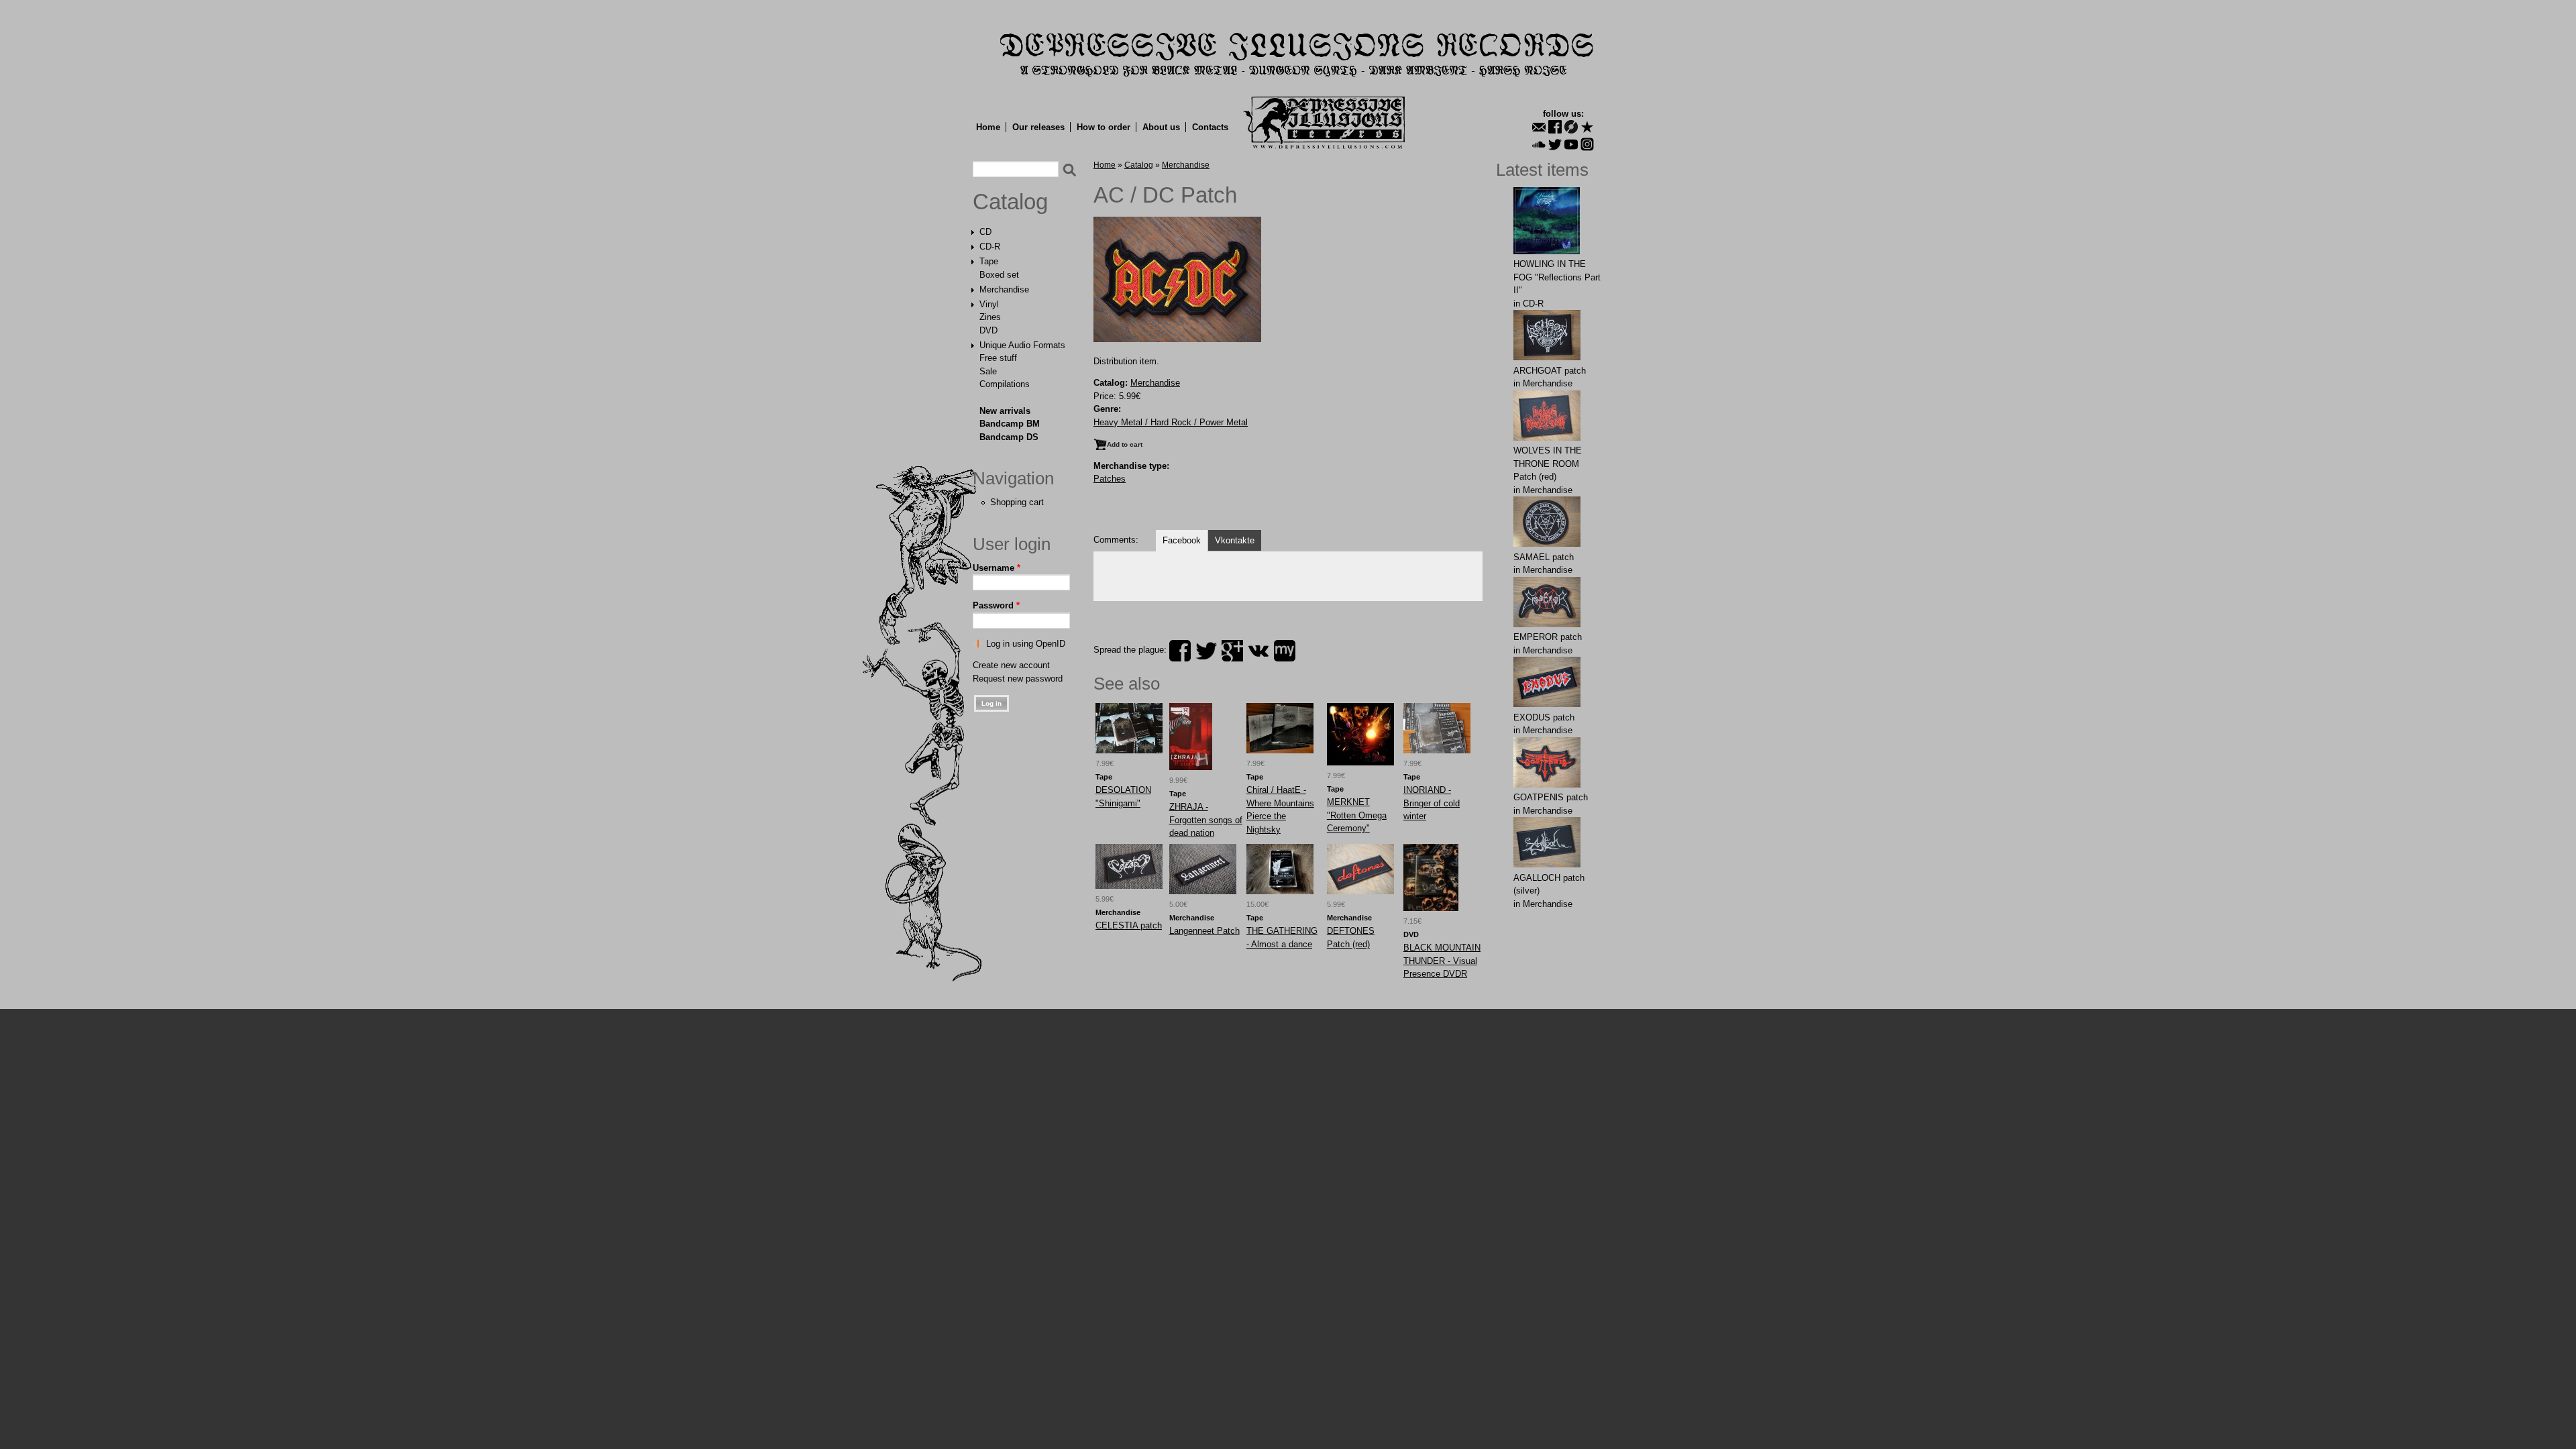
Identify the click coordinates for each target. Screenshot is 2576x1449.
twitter (1206, 651)
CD (985, 232)
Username (997, 568)
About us (1161, 127)
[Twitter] (1555, 144)
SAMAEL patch (1544, 557)
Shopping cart (1017, 502)
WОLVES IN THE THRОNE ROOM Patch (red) (1548, 464)
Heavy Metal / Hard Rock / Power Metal (1171, 422)
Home (988, 127)
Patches (1110, 479)
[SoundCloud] (1539, 144)
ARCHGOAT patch (1550, 371)
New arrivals (1005, 411)
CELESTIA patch (1129, 925)
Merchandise (1004, 289)
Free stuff (998, 358)
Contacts (1210, 127)
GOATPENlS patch (1551, 797)
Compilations (1005, 384)
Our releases (1038, 127)
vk (1258, 651)
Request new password (1018, 679)
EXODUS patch (1544, 717)
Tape (989, 261)
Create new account (1011, 665)
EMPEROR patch (1548, 637)
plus (1232, 651)
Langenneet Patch (1204, 931)
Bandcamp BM (1010, 424)
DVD (988, 330)
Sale (988, 371)
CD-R (990, 247)
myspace (1285, 651)
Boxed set (999, 275)
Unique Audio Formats (1022, 345)
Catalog (1010, 202)
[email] (1539, 127)
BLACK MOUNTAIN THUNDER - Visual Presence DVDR (1442, 961)
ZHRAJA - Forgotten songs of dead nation (1206, 820)
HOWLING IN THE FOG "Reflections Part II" (1557, 277)
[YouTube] (1571, 144)
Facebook (1182, 540)
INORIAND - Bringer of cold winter (1432, 803)
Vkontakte (1235, 540)
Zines (990, 317)
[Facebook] (1555, 127)
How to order (1104, 127)
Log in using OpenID (1026, 644)
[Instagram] (1587, 144)
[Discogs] (1571, 127)
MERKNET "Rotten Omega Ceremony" (1357, 815)
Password (996, 605)
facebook (1180, 651)
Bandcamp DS (1009, 437)
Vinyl (989, 304)
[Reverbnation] (1587, 127)
